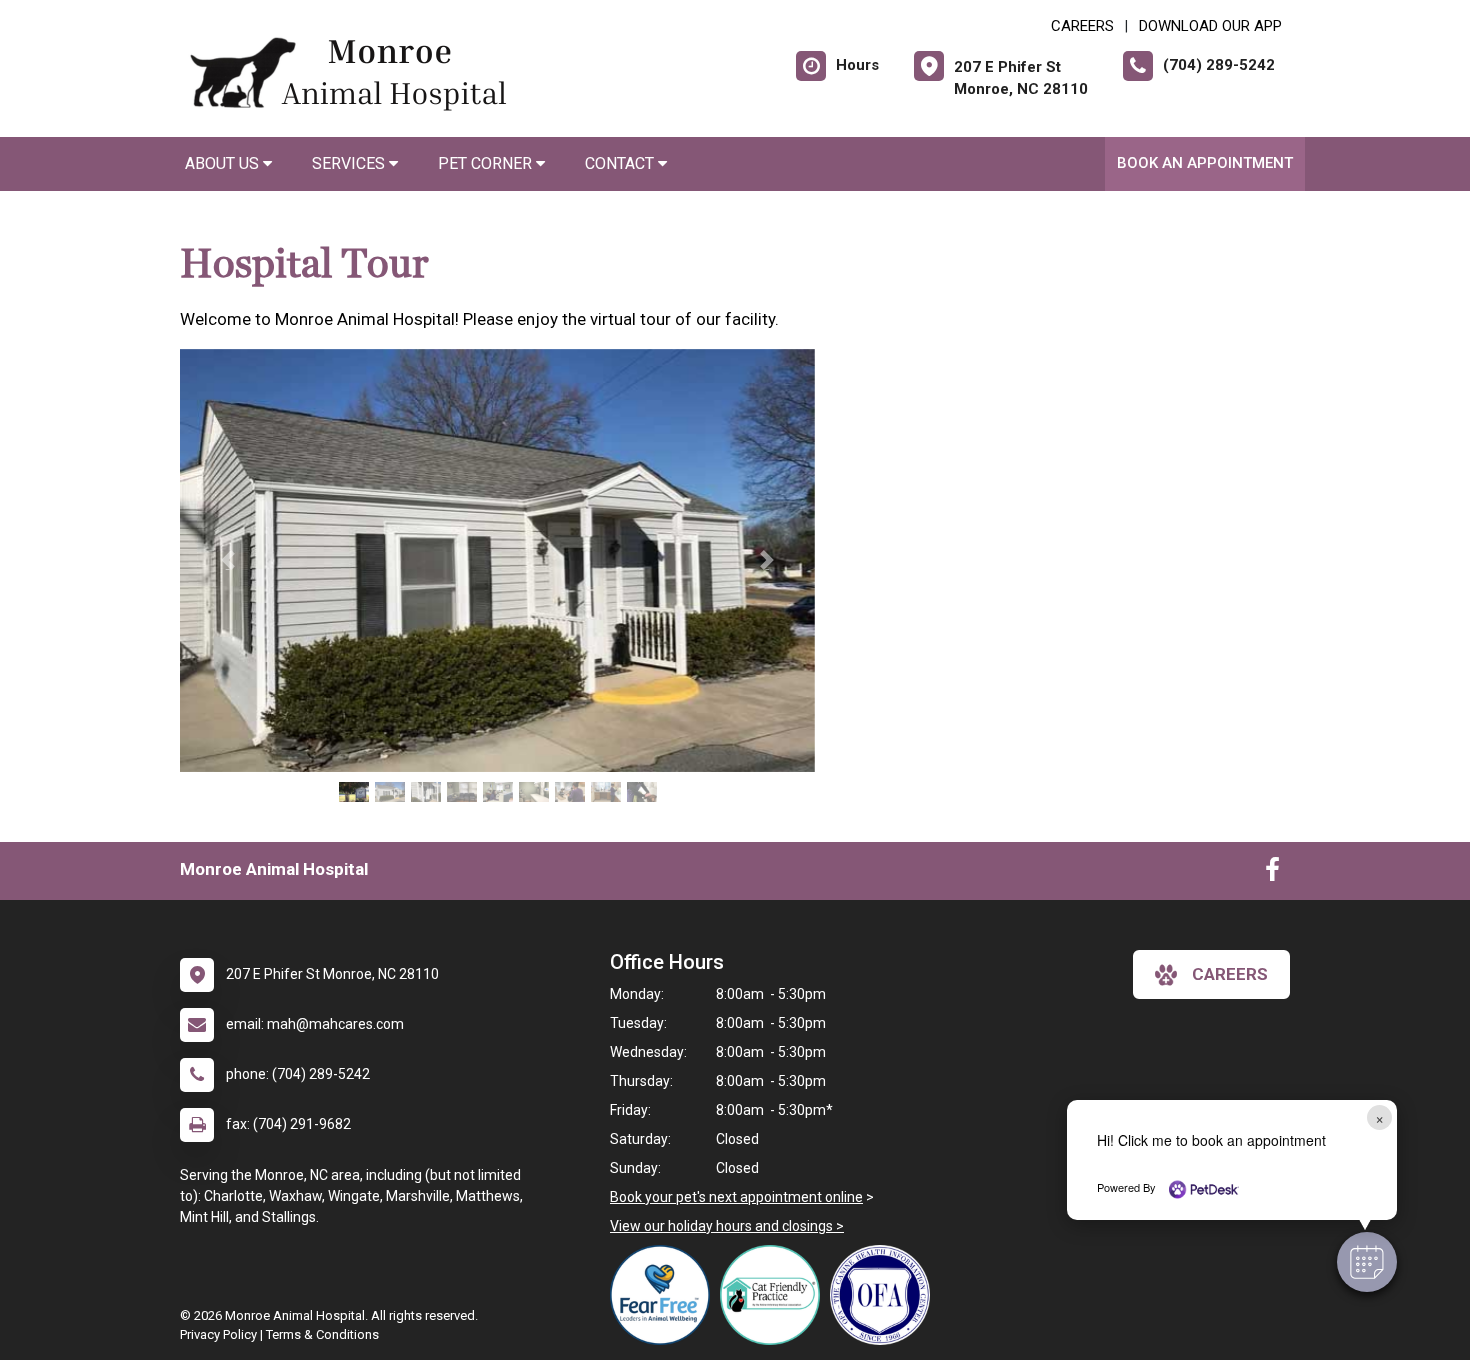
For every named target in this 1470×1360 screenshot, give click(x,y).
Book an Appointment (1205, 163)
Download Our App (1210, 26)
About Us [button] (224, 163)
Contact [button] (621, 163)
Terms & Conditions (322, 1334)
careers (1230, 974)
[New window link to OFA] (885, 1295)
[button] (1367, 1262)
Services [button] (350, 163)
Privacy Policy (218, 1334)
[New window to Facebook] (1272, 874)
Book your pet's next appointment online (736, 1197)
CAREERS (1082, 26)
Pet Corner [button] (487, 163)
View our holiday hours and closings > (727, 1226)
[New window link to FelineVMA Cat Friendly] (775, 1295)
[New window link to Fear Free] (665, 1295)
